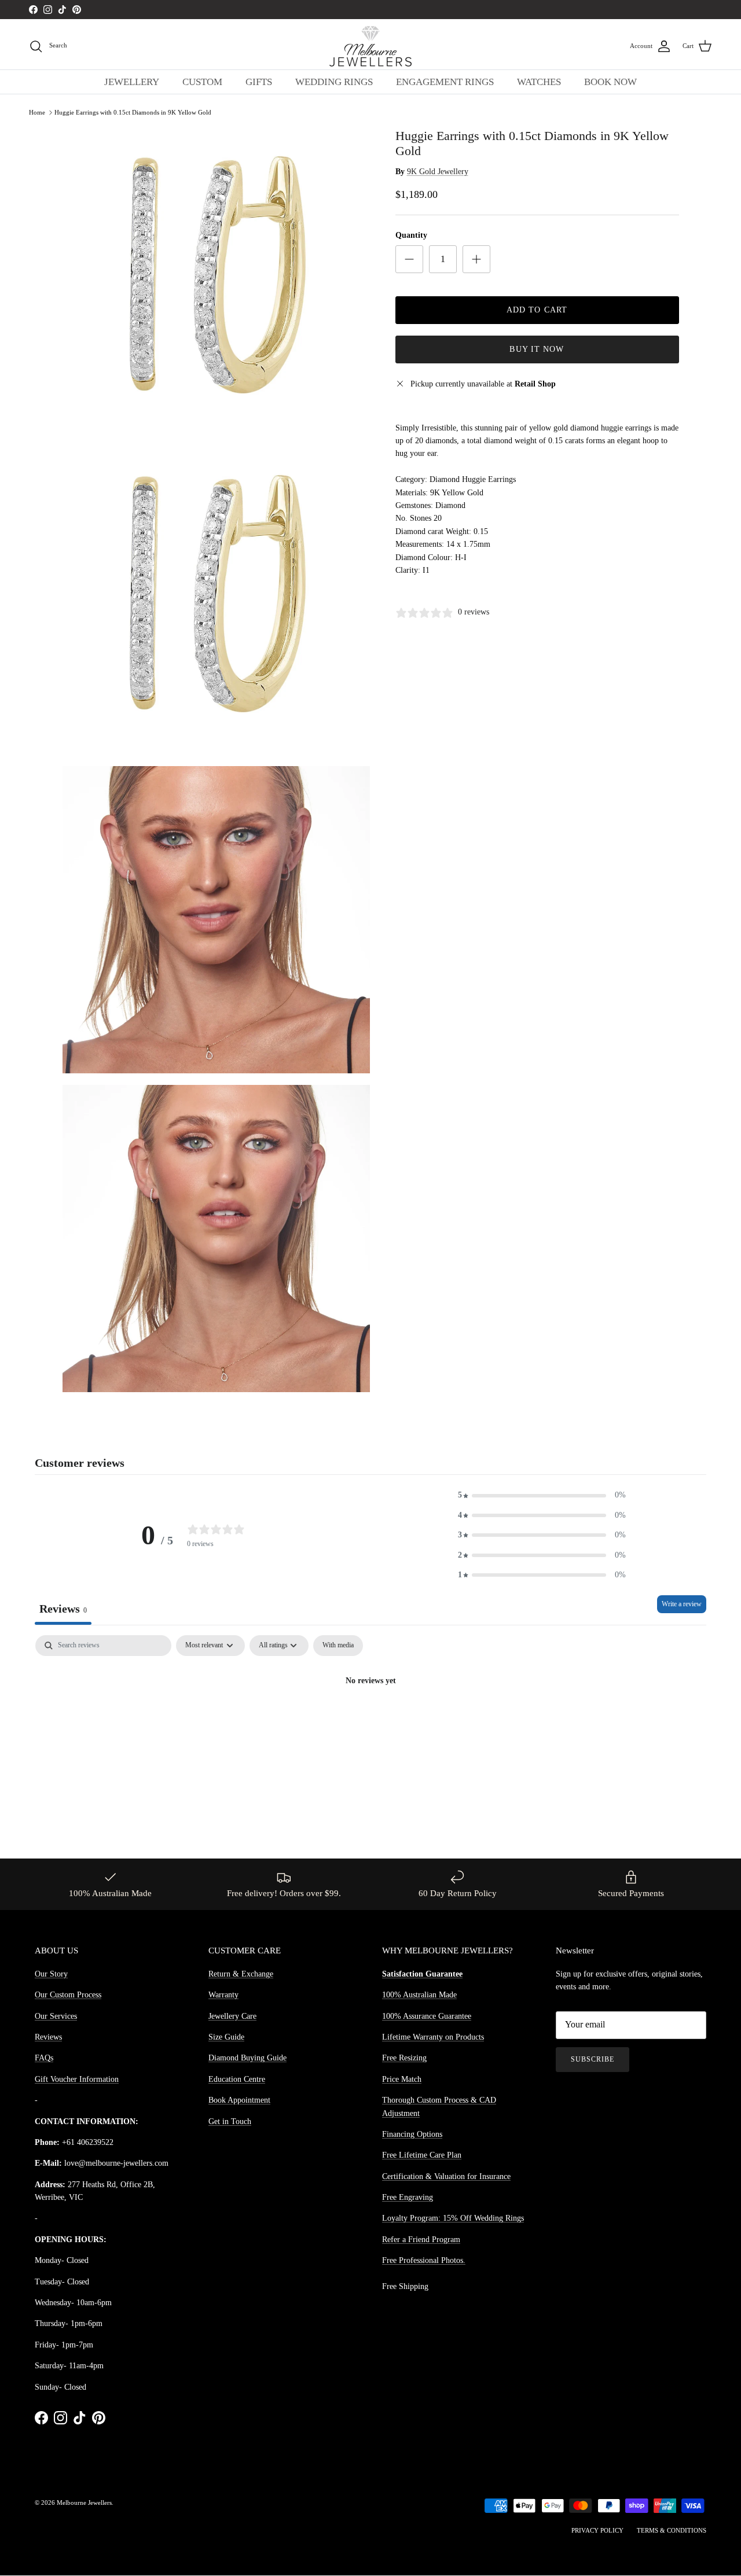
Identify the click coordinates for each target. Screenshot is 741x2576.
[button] (542, 1495)
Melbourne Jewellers (84, 2503)
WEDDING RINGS (334, 82)
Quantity (411, 235)
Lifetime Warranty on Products (433, 2037)
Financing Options (412, 2134)
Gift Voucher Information (77, 2079)
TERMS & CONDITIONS (672, 2530)
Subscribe (593, 2059)
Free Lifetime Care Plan (422, 2155)
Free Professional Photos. (424, 2260)
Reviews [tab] (63, 1609)
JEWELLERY (132, 82)
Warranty (223, 1995)
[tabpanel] (370, 1721)
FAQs (44, 2058)
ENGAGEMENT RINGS (445, 82)
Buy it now (537, 349)
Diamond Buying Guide (247, 2058)
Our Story (51, 1974)
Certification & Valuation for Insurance (446, 2176)
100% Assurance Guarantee (427, 2016)
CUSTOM (202, 82)
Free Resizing (404, 2058)
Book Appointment (239, 2100)
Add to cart (537, 310)
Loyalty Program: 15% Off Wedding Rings (453, 2218)
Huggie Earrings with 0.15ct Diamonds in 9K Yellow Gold (133, 112)
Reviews (48, 2037)
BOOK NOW (610, 82)
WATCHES (539, 82)
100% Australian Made (419, 1995)
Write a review (682, 1604)
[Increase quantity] (476, 259)
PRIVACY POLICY (597, 2530)
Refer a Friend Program (421, 2240)
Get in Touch (230, 2121)
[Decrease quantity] (409, 259)
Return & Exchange (241, 1974)
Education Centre (237, 2079)
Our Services (56, 2016)
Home (37, 112)
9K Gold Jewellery (438, 172)
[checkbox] (338, 1646)
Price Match (402, 2079)
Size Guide (226, 2037)
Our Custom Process (68, 1995)
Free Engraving (408, 2197)
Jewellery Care (232, 2016)
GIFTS (259, 82)
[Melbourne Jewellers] (370, 46)
